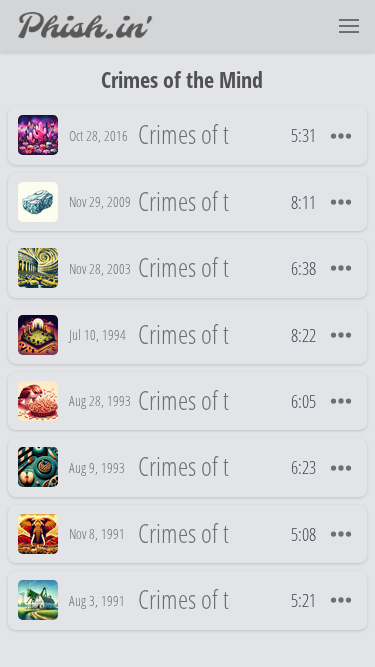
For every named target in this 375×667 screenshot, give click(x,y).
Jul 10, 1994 (97, 334)
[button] (349, 26)
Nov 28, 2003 (100, 268)
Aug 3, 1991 (97, 600)
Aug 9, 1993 (97, 467)
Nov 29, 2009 (100, 201)
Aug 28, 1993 (100, 400)
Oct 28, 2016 (98, 135)
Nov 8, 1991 (97, 533)
